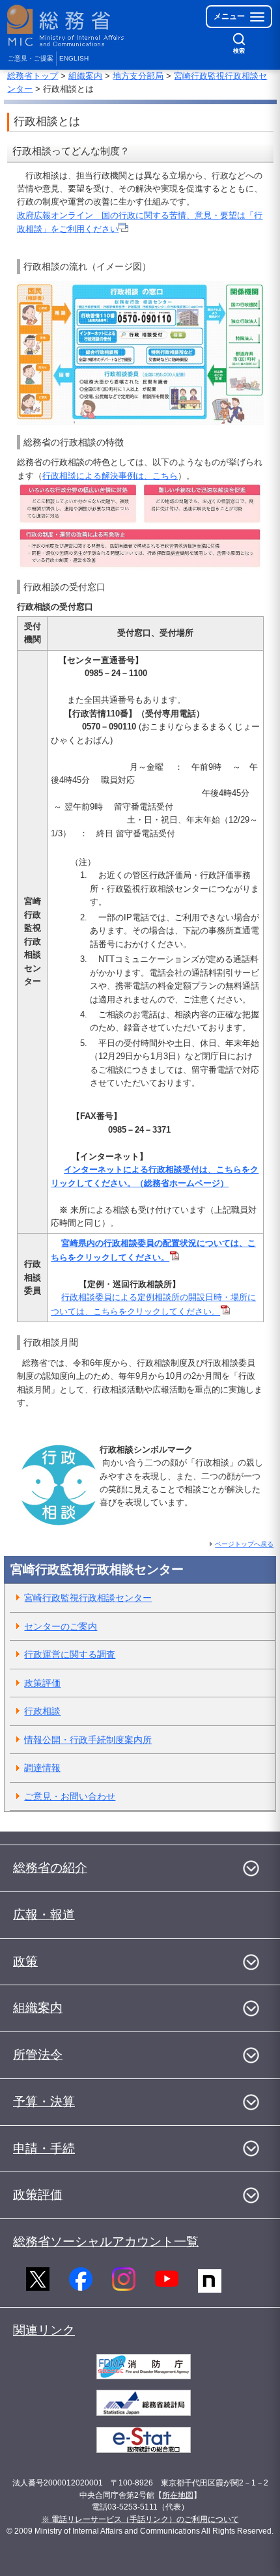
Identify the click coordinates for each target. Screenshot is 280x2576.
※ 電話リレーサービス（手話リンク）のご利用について (140, 2519)
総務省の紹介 (50, 1868)
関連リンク (44, 2330)
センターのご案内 (61, 1626)
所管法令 (38, 2055)
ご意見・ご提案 (31, 58)
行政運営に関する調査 (70, 1654)
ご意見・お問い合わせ (70, 1796)
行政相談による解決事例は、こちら (110, 476)
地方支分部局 (138, 76)
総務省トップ (33, 76)
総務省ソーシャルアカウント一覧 (106, 2242)
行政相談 (42, 1711)
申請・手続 (44, 2148)
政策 (25, 1961)
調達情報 (42, 1768)
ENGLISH (74, 58)
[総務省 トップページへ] (66, 26)
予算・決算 (44, 2102)
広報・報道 (44, 1915)
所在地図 (178, 2495)
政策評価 (42, 1683)
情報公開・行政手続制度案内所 (88, 1740)
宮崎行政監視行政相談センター (88, 1598)
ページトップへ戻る (244, 1544)
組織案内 (85, 76)
